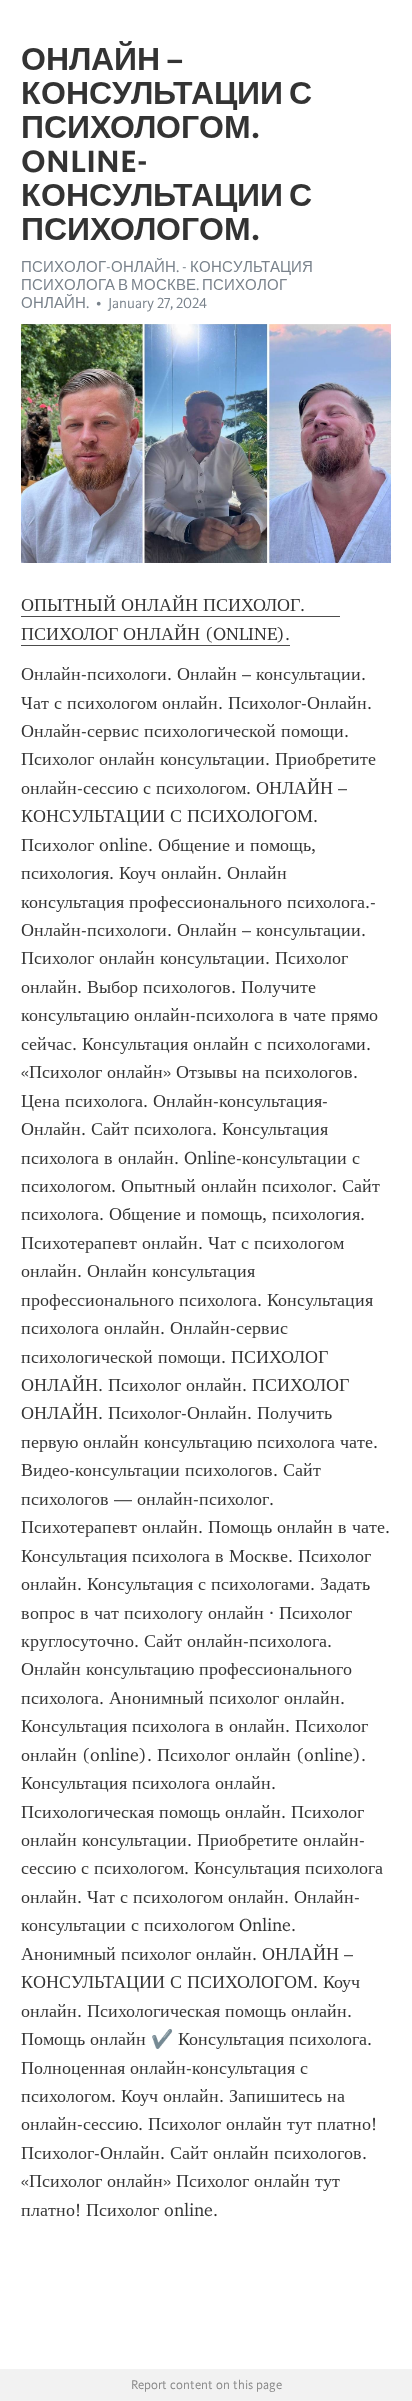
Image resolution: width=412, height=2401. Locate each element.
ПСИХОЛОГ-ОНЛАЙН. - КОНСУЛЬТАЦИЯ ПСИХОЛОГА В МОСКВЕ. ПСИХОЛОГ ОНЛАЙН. (167, 285)
